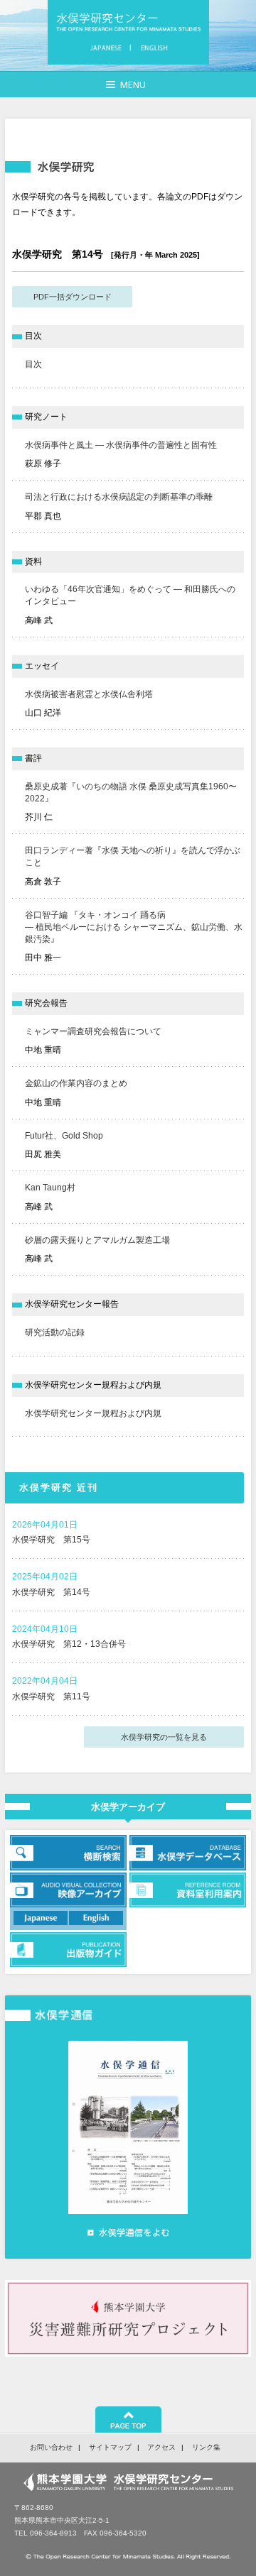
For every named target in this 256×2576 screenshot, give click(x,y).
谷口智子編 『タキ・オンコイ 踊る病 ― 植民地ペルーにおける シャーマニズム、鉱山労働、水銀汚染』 (134, 927)
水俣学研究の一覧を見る (164, 1737)
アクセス (161, 2447)
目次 (33, 364)
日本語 (108, 48)
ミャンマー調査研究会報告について (93, 1031)
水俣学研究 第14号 (51, 1592)
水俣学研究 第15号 (51, 1540)
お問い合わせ (51, 2447)
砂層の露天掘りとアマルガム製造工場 (97, 1240)
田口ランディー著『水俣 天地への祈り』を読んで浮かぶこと (133, 856)
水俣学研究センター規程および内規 (93, 1413)
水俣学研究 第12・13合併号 (69, 1644)
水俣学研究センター (128, 22)
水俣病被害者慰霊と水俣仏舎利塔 (89, 694)
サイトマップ (110, 2447)
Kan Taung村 (50, 1188)
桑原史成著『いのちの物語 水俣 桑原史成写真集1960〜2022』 (131, 793)
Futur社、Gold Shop (64, 1136)
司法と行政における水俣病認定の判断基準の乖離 (119, 497)
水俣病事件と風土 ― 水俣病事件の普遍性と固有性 (121, 445)
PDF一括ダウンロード (73, 297)
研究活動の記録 (55, 1332)
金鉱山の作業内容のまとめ (76, 1083)
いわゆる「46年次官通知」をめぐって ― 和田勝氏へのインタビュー (130, 595)
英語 (152, 48)
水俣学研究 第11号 (51, 1697)
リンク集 (206, 2447)
